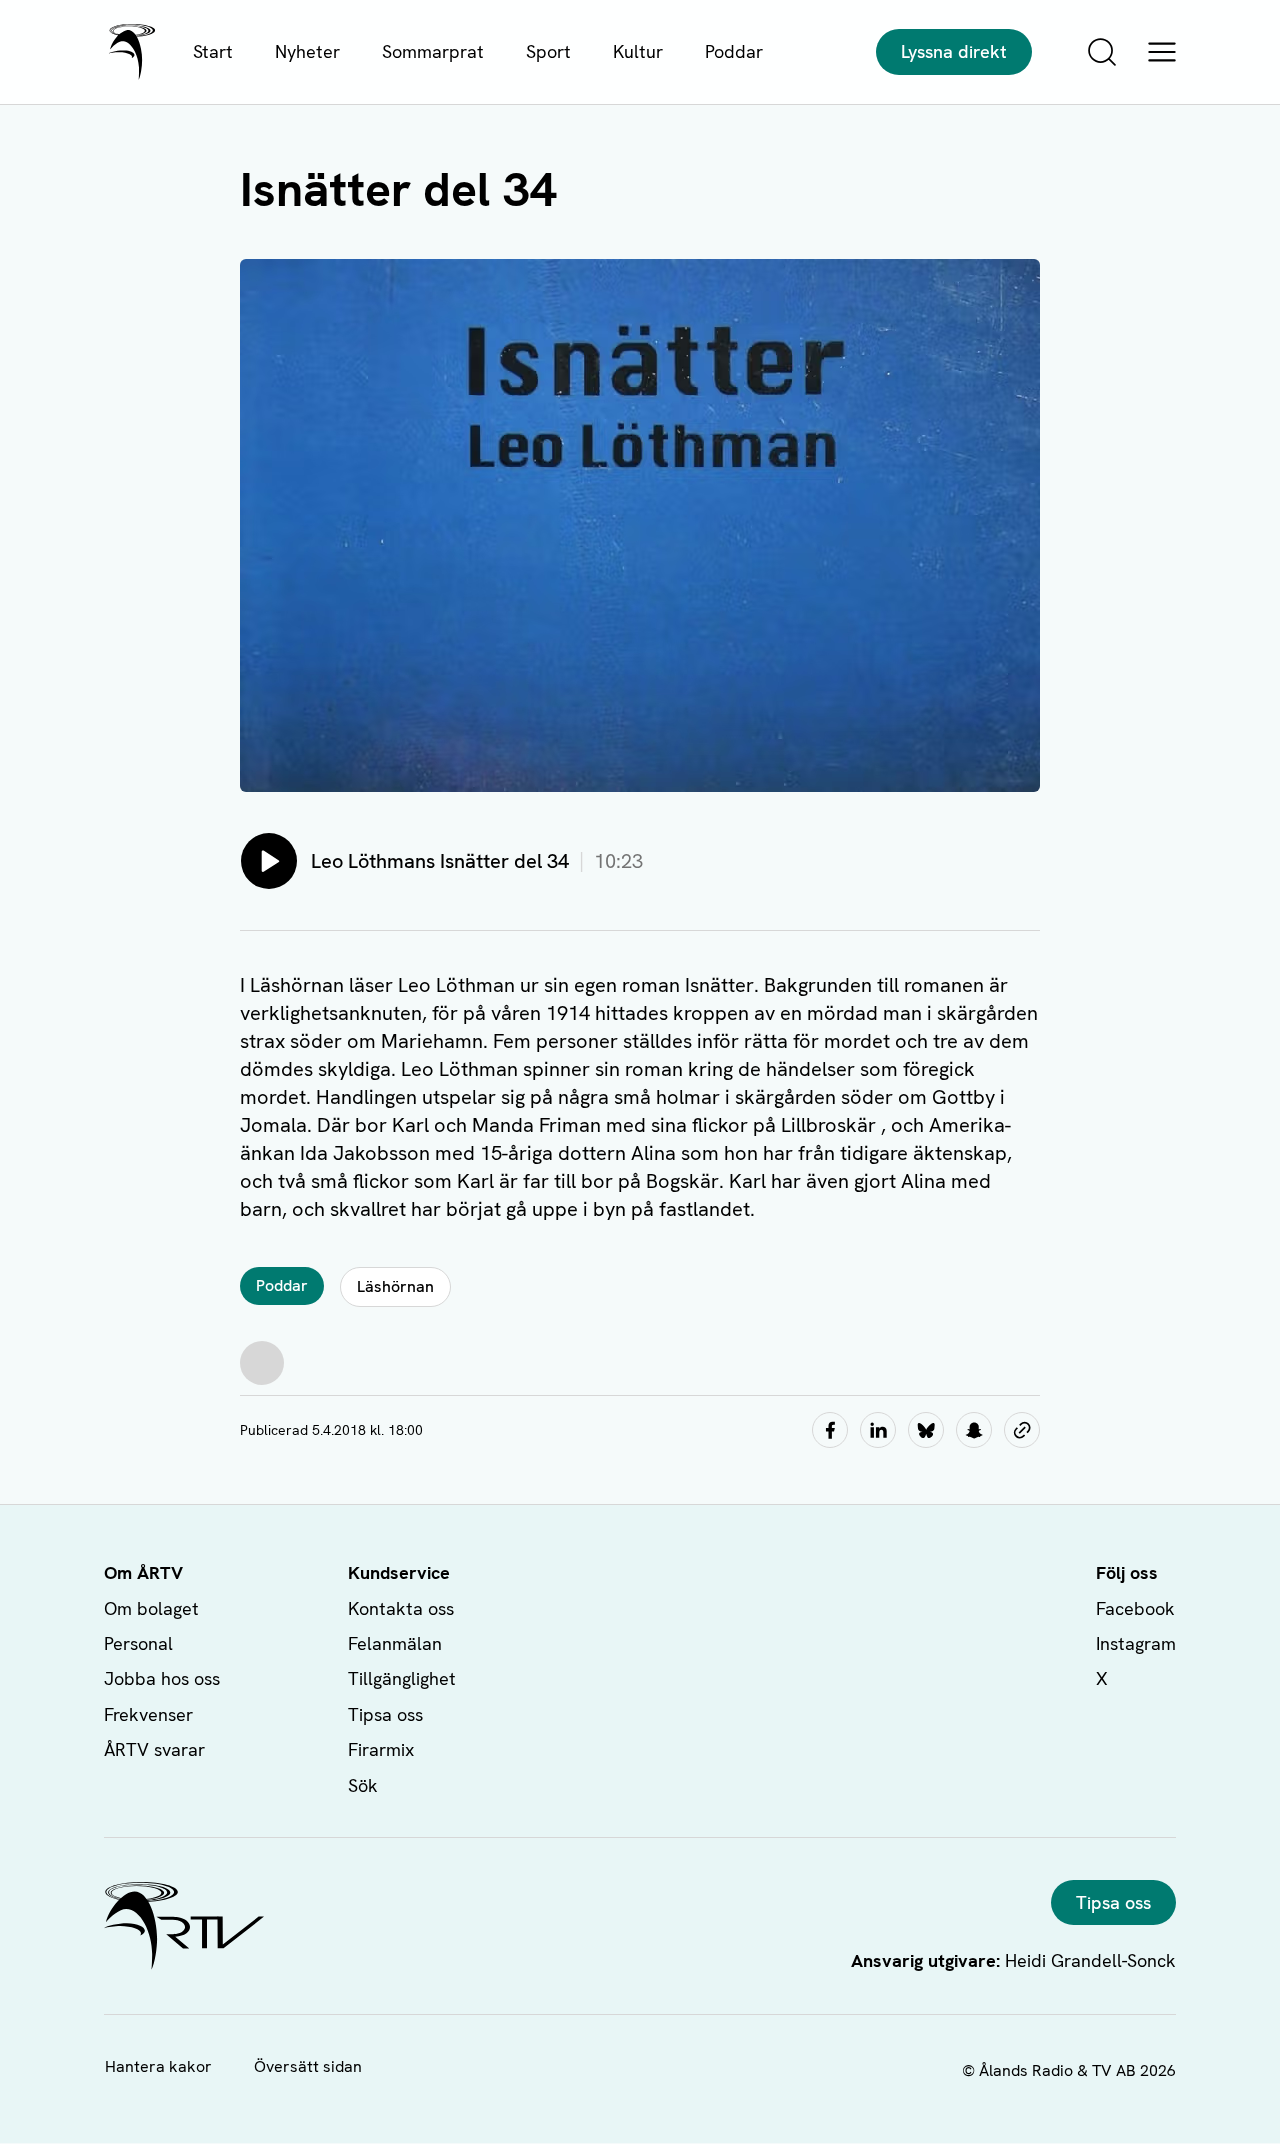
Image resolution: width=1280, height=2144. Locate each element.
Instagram (1136, 1643)
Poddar (734, 51)
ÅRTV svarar (154, 1749)
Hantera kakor (158, 2066)
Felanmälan (395, 1643)
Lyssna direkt (954, 51)
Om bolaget (151, 1608)
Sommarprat (433, 51)
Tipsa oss (385, 1714)
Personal (138, 1643)
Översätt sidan (308, 2066)
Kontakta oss (401, 1608)
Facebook (1135, 1608)
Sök (363, 1785)
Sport (548, 51)
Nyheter (307, 51)
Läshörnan (395, 1286)
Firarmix (381, 1749)
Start (213, 51)
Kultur (638, 51)
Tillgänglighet (402, 1678)
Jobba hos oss (162, 1678)
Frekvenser (148, 1714)
